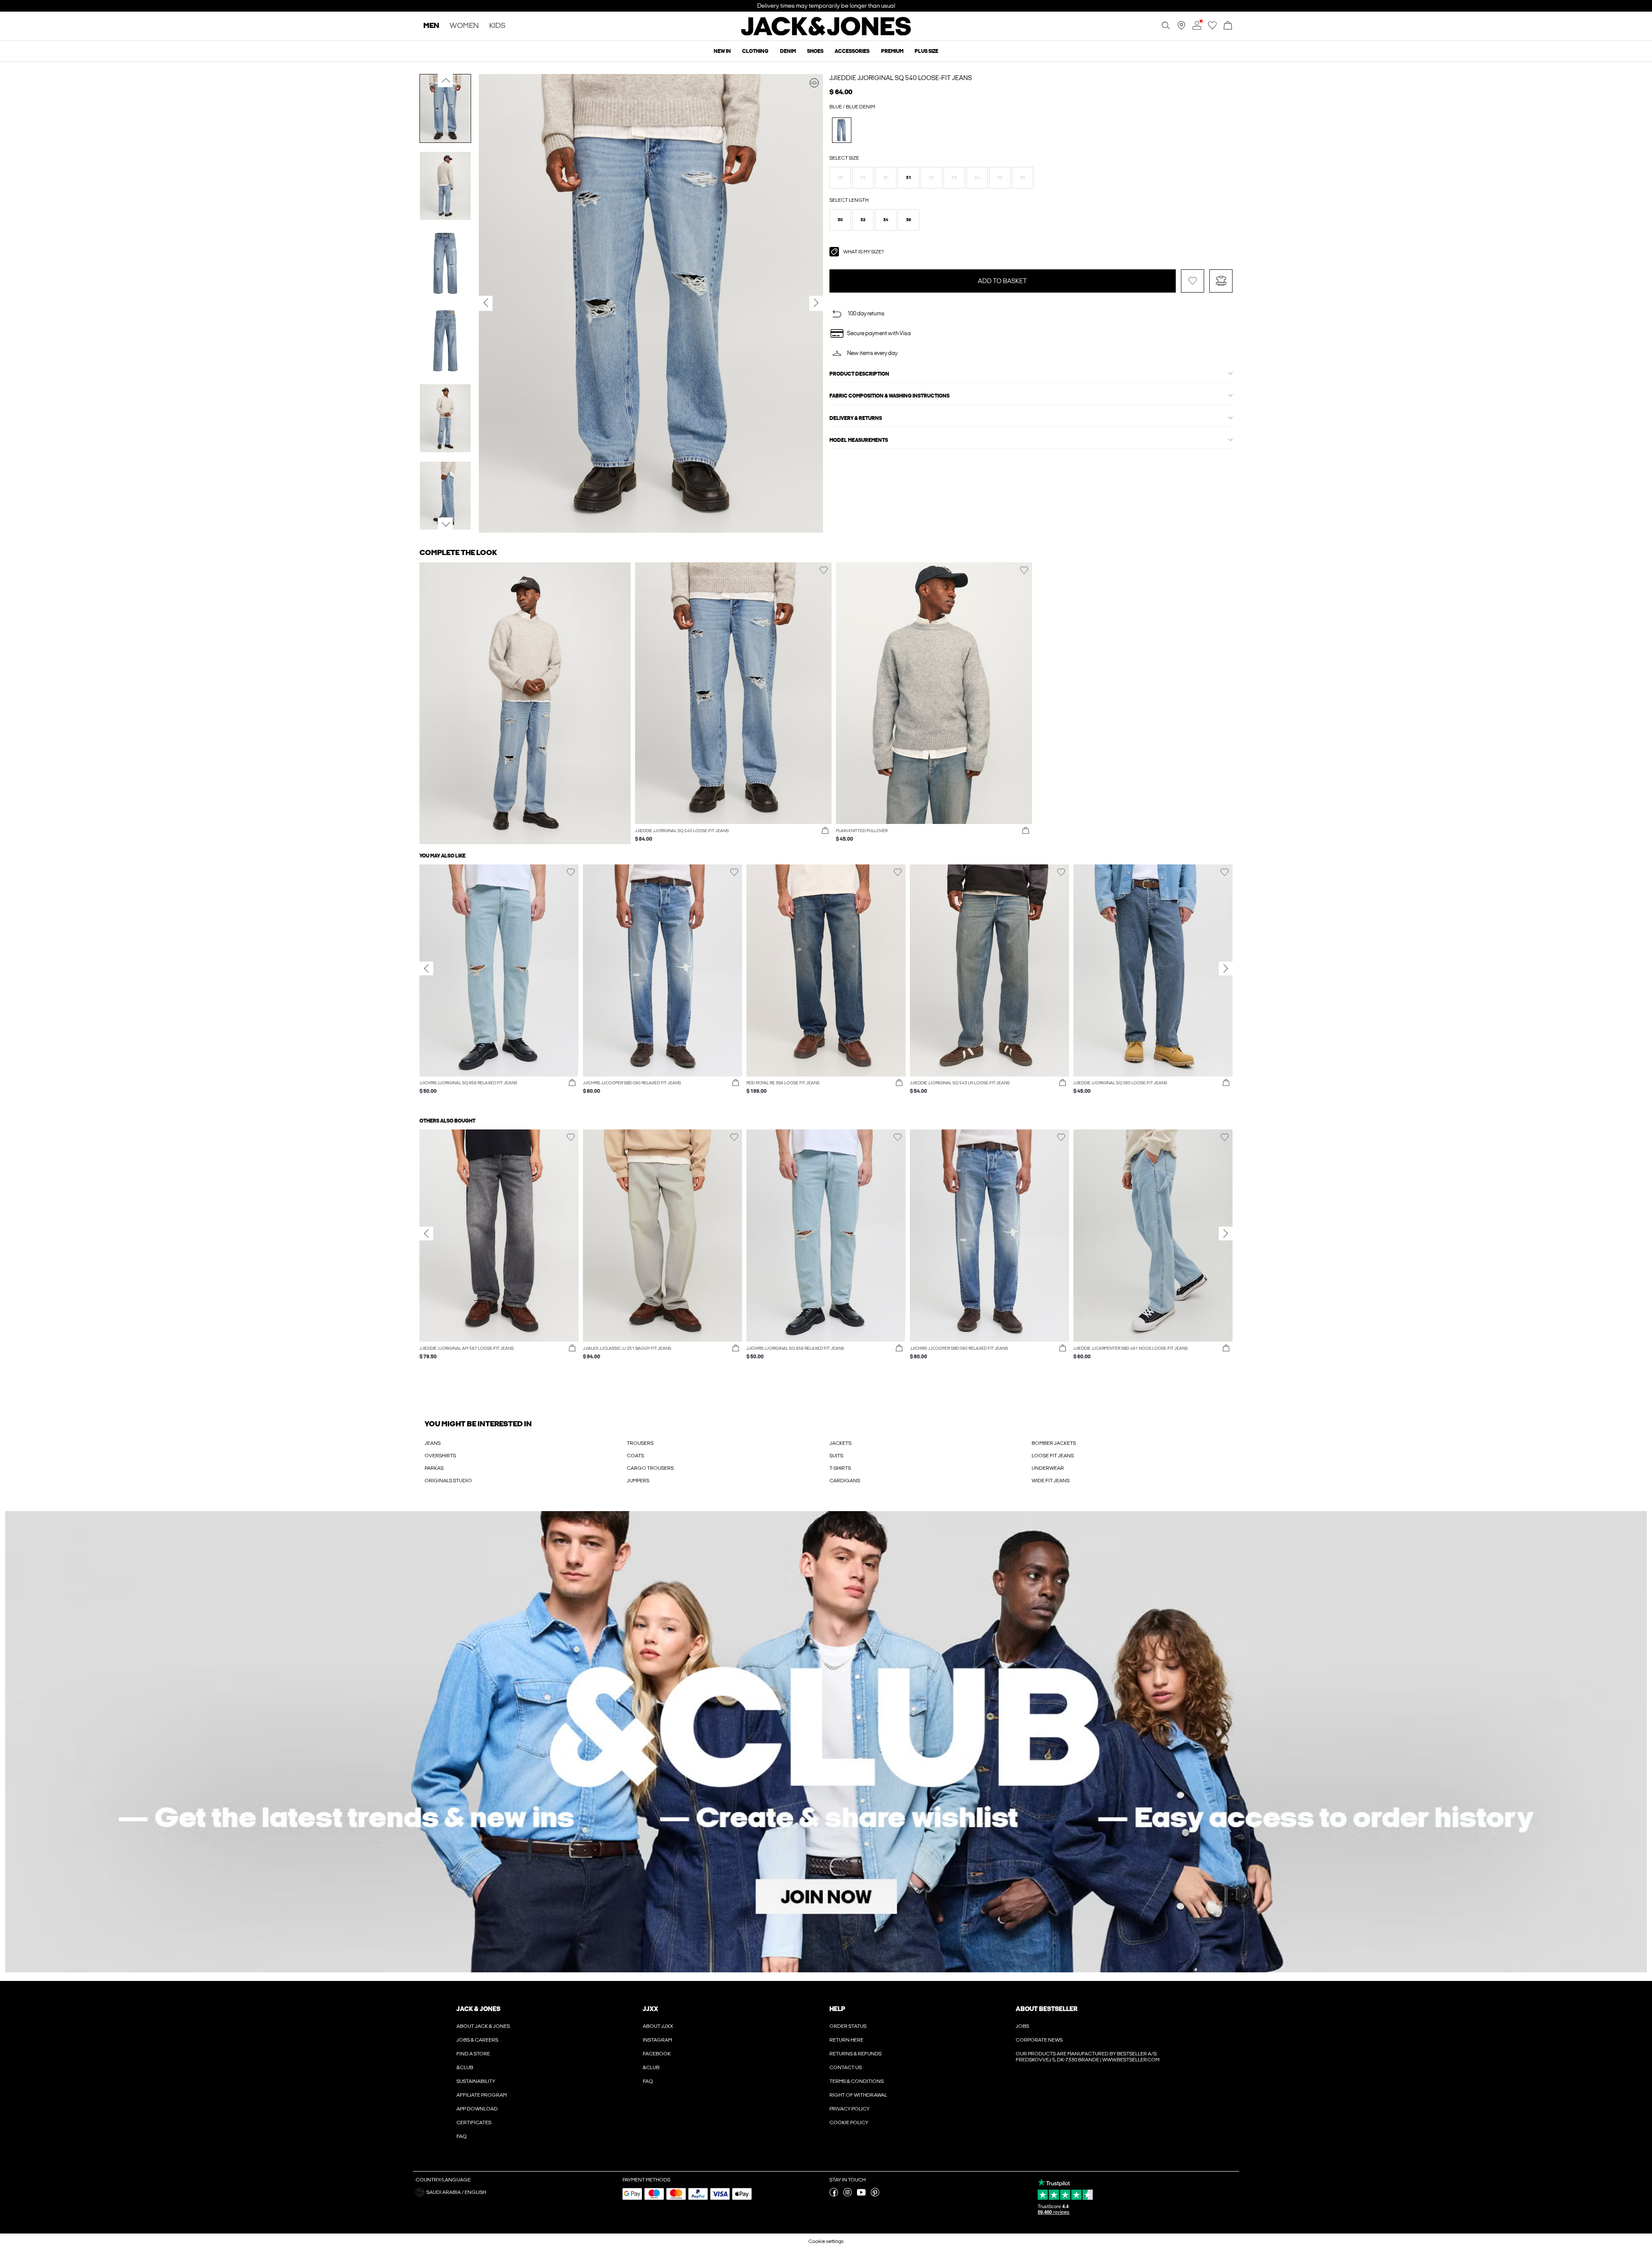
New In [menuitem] (722, 51)
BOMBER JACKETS (1054, 1443)
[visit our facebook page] (834, 2195)
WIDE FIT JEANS (1051, 1481)
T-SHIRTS (840, 1468)
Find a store (473, 2054)
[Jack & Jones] (826, 34)
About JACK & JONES (483, 2026)
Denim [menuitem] (788, 51)
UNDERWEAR (1048, 1468)
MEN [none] (431, 26)
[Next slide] (1226, 969)
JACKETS (840, 1443)
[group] (499, 984)
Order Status (848, 2026)
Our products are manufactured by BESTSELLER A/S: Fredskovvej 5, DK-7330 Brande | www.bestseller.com (1088, 2057)
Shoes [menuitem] (815, 51)
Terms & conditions (857, 2081)
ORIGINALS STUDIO (448, 1481)
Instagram (657, 2040)
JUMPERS (638, 1481)
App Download (477, 2109)
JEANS (433, 1443)
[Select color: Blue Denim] (842, 130)
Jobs (1022, 2026)
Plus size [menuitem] (926, 51)
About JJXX (658, 2026)
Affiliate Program (482, 2095)
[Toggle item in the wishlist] (1193, 281)
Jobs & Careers (477, 2040)
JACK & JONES (478, 2009)
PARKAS (434, 1468)
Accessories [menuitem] (852, 51)
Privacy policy (849, 2109)
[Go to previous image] (445, 80)
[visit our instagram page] (848, 2195)
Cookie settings (826, 2241)
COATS (635, 1456)
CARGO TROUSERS (650, 1468)
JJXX (650, 2009)
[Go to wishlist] (1212, 28)
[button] (840, 178)
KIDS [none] (497, 26)
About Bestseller (1046, 2009)
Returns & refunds (855, 2054)
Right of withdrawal (858, 2095)
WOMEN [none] (464, 26)
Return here (846, 2040)
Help (837, 2009)
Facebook (657, 2054)
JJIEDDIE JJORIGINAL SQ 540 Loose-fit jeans (901, 78)
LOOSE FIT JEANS (1053, 1456)
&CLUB (465, 2067)
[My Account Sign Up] (826, 1742)
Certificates (474, 2123)
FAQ (462, 2136)
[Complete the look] (814, 83)
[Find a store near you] (1181, 28)
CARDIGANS (845, 1481)
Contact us (846, 2067)
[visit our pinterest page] (875, 2195)
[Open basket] (1228, 26)
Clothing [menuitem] (755, 51)
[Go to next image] (445, 524)
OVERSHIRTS (440, 1456)
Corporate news (1039, 2040)
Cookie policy (849, 2123)
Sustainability (476, 2081)
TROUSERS (640, 1443)
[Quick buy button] (825, 831)
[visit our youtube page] (861, 2195)
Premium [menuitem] (892, 51)
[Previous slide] (426, 969)
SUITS (836, 1456)
